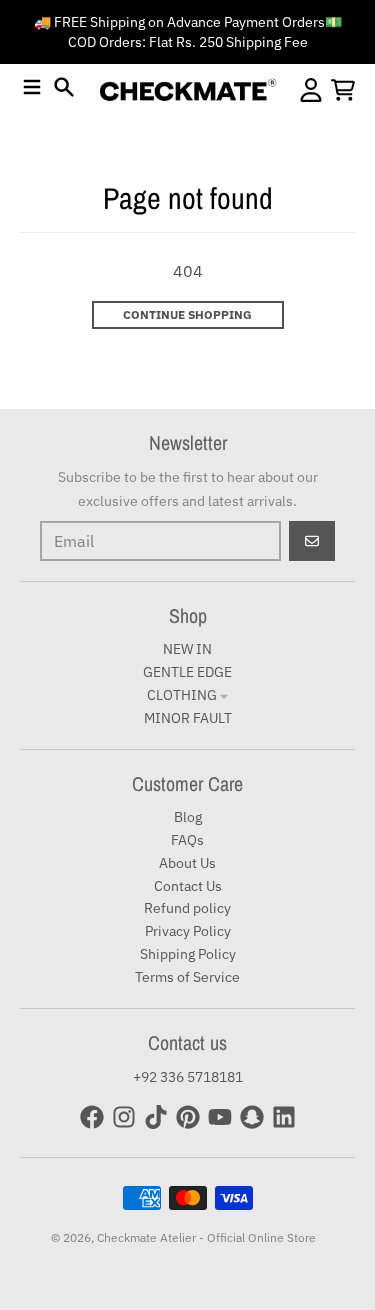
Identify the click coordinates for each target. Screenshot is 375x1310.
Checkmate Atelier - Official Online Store (206, 1237)
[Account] (311, 90)
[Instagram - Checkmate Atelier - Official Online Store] (124, 1117)
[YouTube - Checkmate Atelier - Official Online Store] (220, 1117)
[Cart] (343, 90)
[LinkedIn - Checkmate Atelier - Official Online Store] (284, 1117)
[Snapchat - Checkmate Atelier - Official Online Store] (252, 1117)
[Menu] (32, 87)
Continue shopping (187, 314)
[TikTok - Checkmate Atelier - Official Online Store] (156, 1117)
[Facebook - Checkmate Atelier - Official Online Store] (92, 1117)
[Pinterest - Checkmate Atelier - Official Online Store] (188, 1117)
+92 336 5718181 (188, 1077)
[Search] (64, 87)
